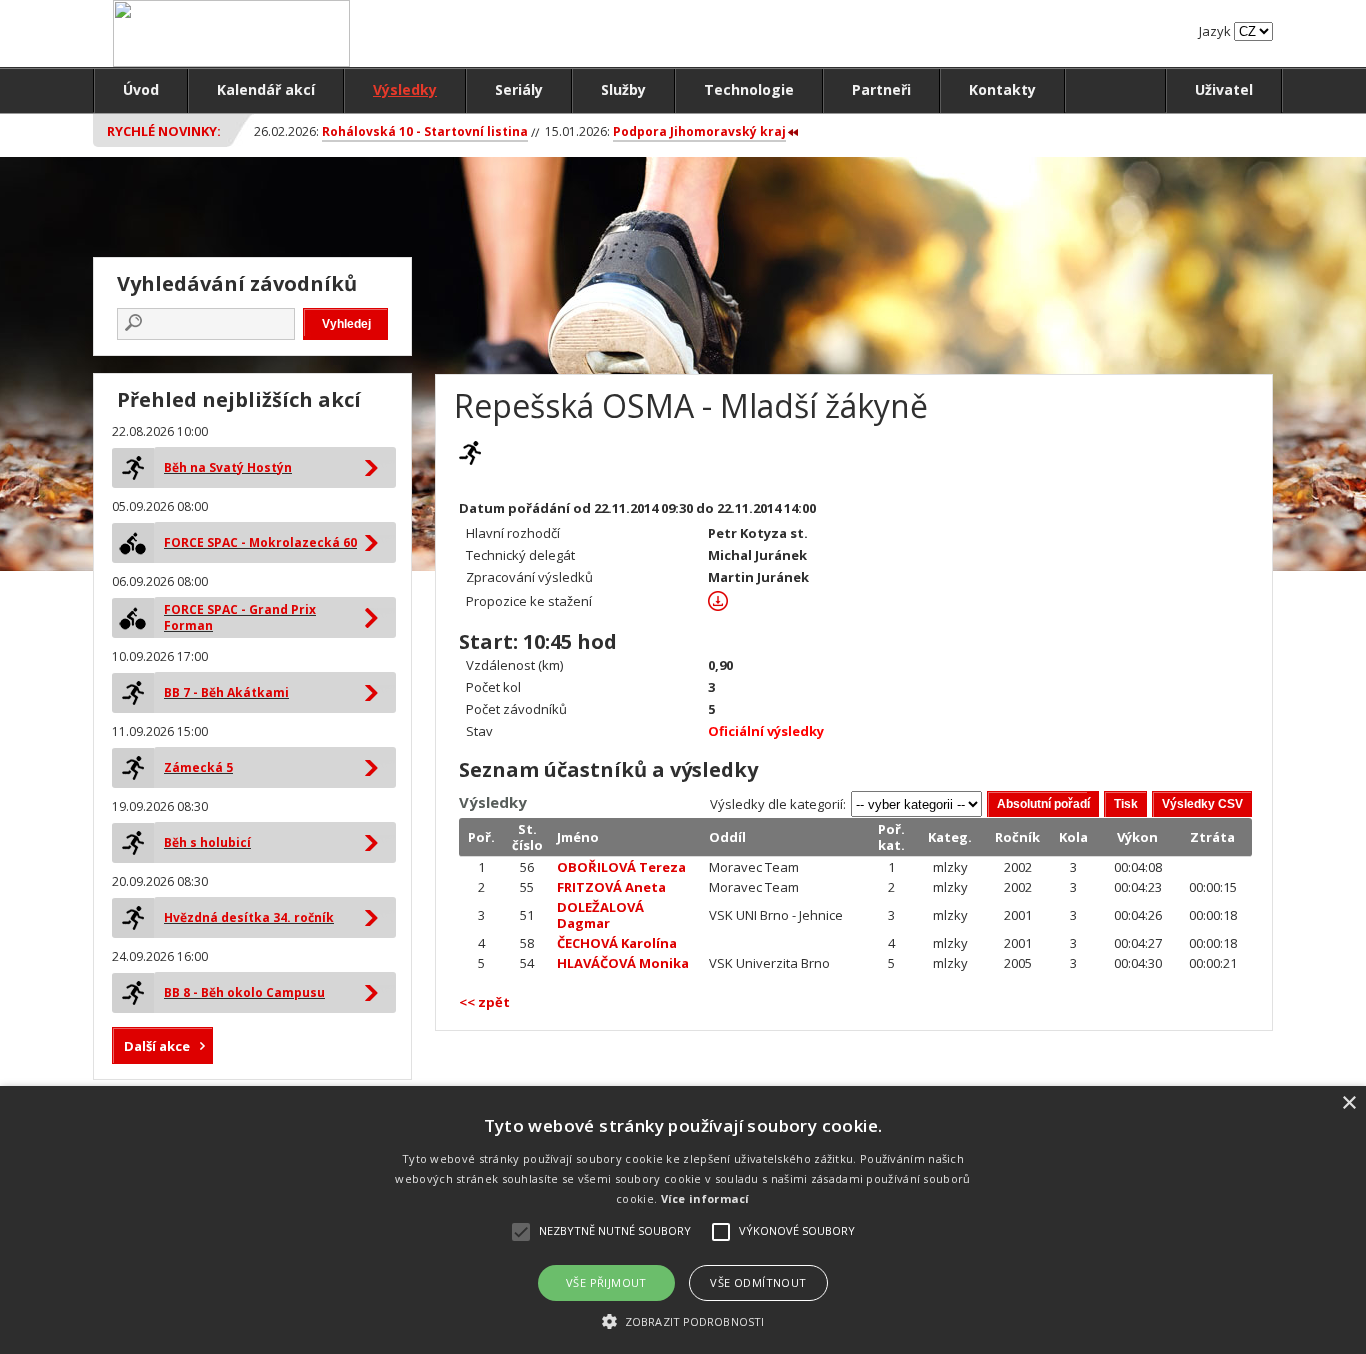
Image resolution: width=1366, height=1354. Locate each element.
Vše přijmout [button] (606, 1282)
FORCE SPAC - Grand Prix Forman (240, 617)
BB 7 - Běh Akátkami (226, 692)
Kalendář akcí (266, 89)
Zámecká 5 (198, 767)
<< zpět (484, 1002)
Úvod (141, 89)
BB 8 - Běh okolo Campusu (244, 992)
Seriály (519, 89)
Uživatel (1224, 89)
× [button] (1348, 1103)
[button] (683, 1320)
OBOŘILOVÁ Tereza (621, 867)
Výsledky (405, 89)
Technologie (749, 89)
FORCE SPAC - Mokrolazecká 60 (260, 542)
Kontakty (1002, 89)
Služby (623, 89)
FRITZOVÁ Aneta (611, 887)
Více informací (705, 1198)
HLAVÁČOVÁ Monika (623, 963)
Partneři (881, 89)
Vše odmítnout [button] (758, 1282)
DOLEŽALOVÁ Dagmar (600, 915)
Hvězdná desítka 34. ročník (249, 917)
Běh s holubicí (207, 842)
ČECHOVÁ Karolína (617, 943)
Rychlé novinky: (164, 131)
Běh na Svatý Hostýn (228, 467)
